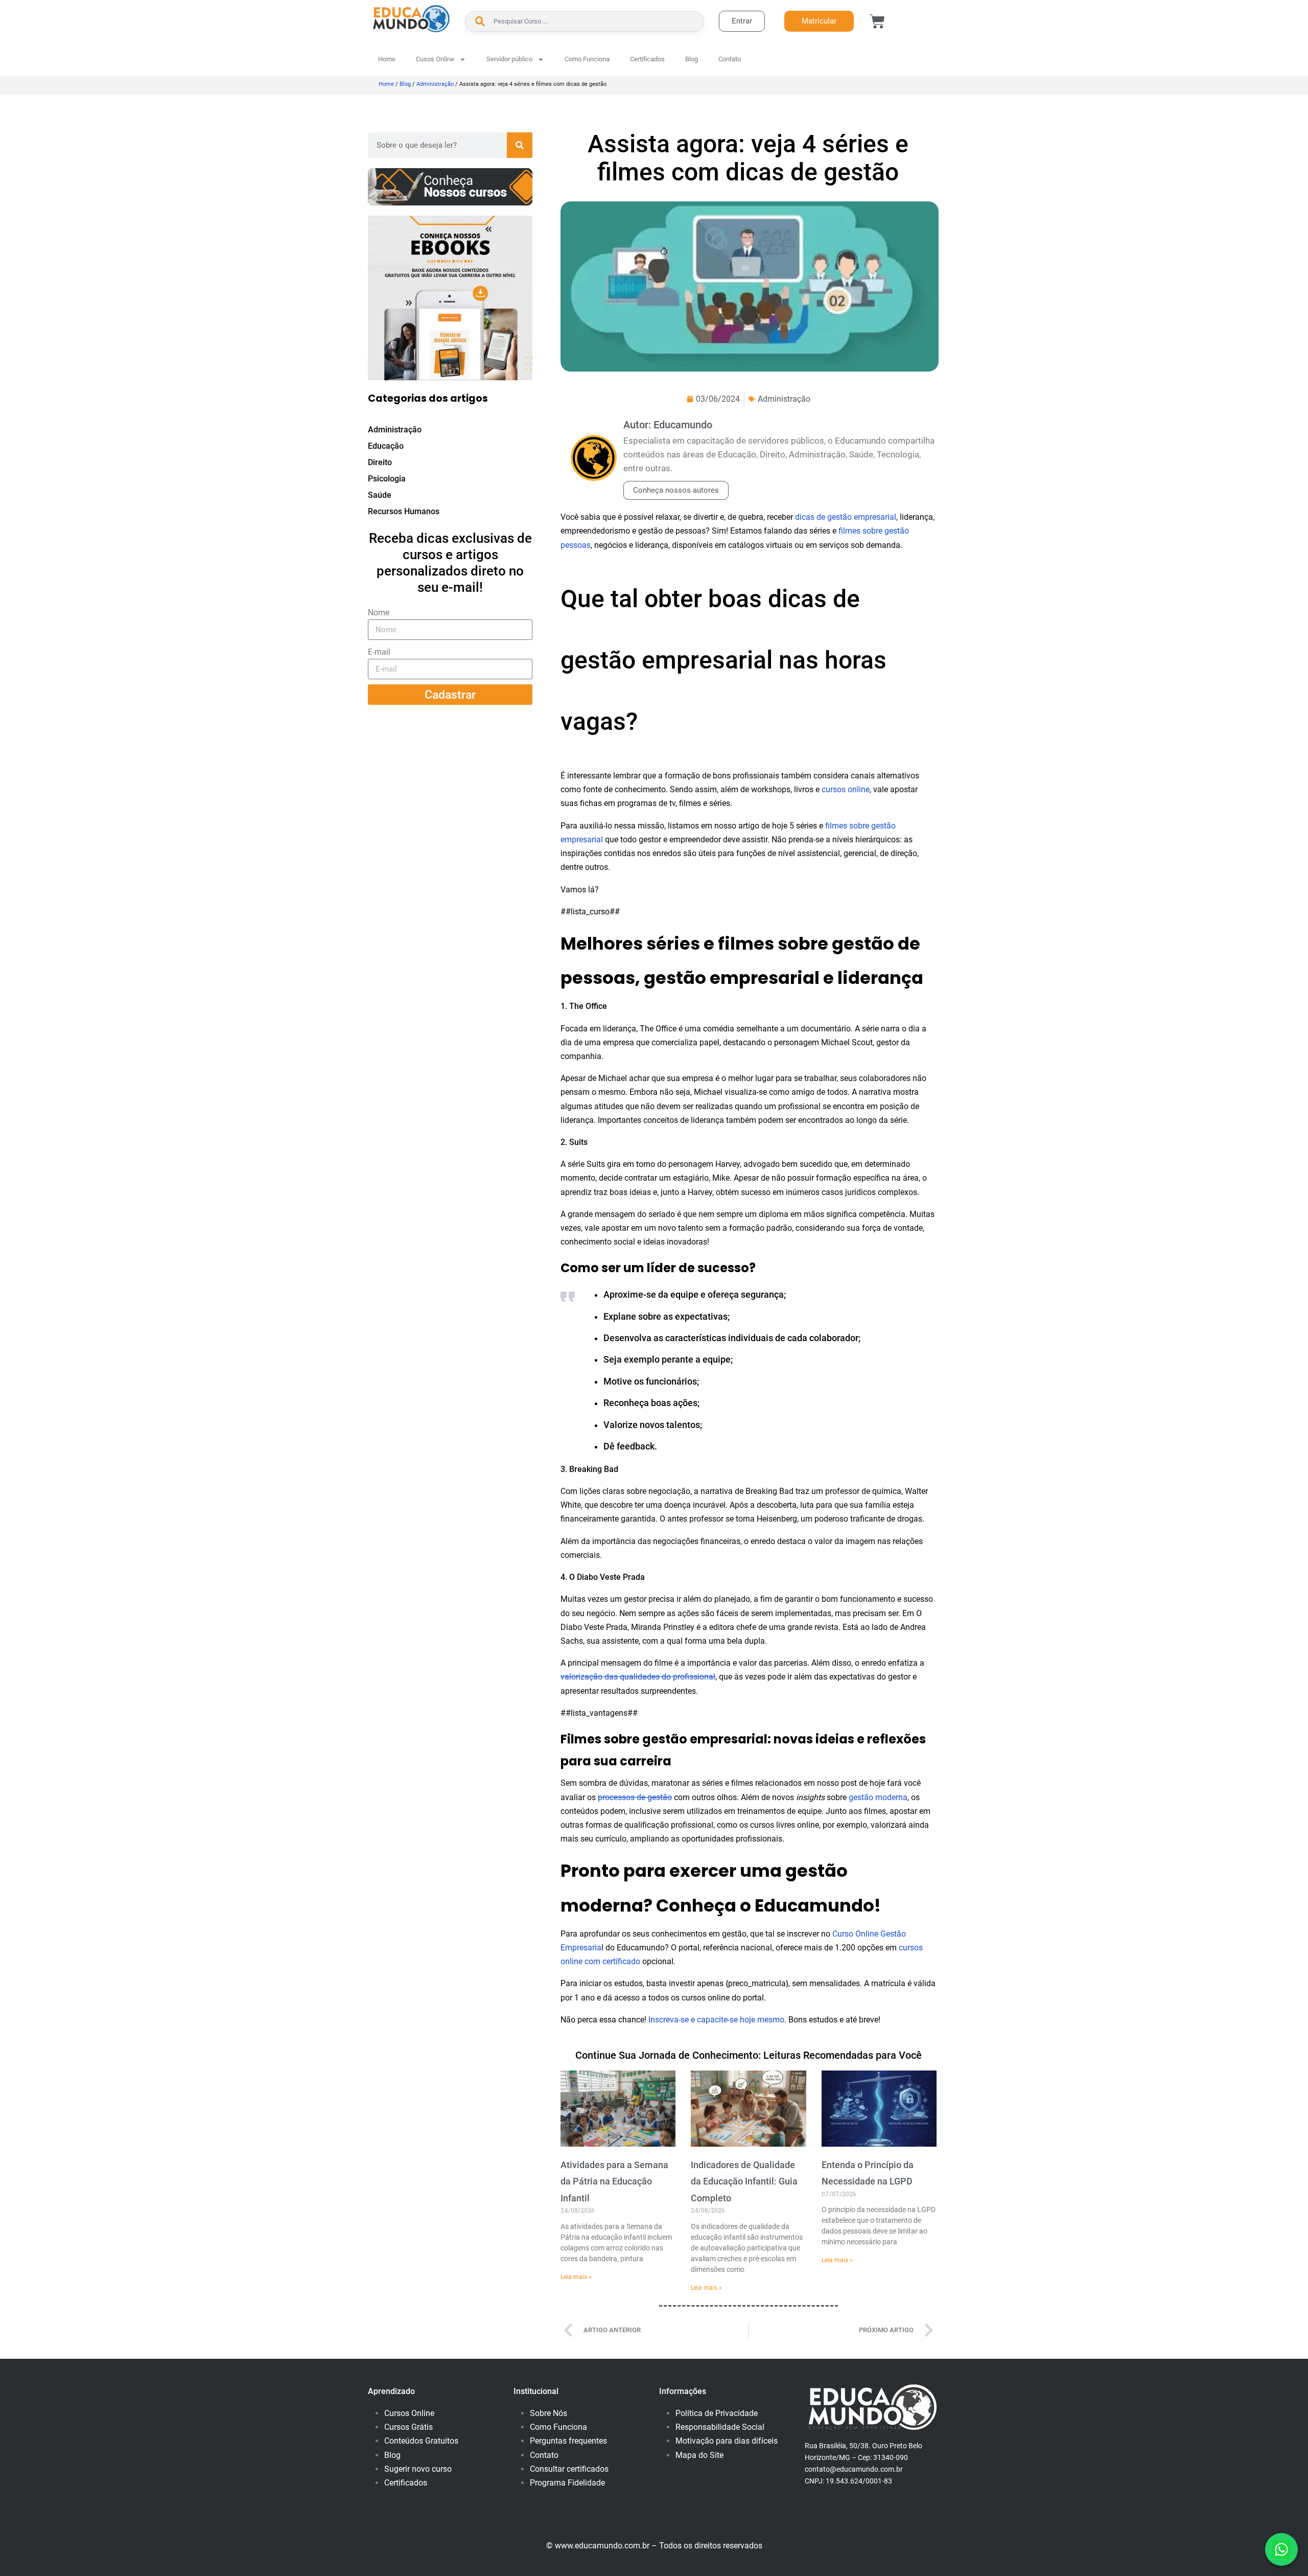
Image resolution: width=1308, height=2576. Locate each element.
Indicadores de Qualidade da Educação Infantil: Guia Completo (744, 2181)
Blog (692, 59)
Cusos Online (435, 59)
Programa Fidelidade (567, 2483)
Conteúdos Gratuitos (421, 2441)
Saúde (380, 495)
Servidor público (509, 59)
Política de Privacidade (717, 2413)
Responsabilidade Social (720, 2427)
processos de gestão (635, 1797)
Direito (380, 462)
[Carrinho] (877, 21)
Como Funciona (587, 59)
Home (387, 59)
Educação (386, 446)
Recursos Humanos (404, 511)
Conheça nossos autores (676, 490)
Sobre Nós (548, 2413)
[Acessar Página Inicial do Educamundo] (411, 19)
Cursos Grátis (408, 2427)
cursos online (846, 789)
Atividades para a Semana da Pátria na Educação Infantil (614, 2181)
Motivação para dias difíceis (727, 2441)
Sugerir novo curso (418, 2469)
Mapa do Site (699, 2455)
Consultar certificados (569, 2469)
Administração (435, 84)
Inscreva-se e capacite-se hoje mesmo (716, 2020)
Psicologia (387, 479)
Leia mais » (576, 2277)
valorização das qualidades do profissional (638, 1677)
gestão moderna (878, 1797)
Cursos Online (409, 2413)
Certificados (647, 59)
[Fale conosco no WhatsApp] (1281, 2549)
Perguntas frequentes (568, 2441)
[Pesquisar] (520, 145)
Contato (730, 59)
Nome (379, 613)
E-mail (379, 652)
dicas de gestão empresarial (846, 517)
